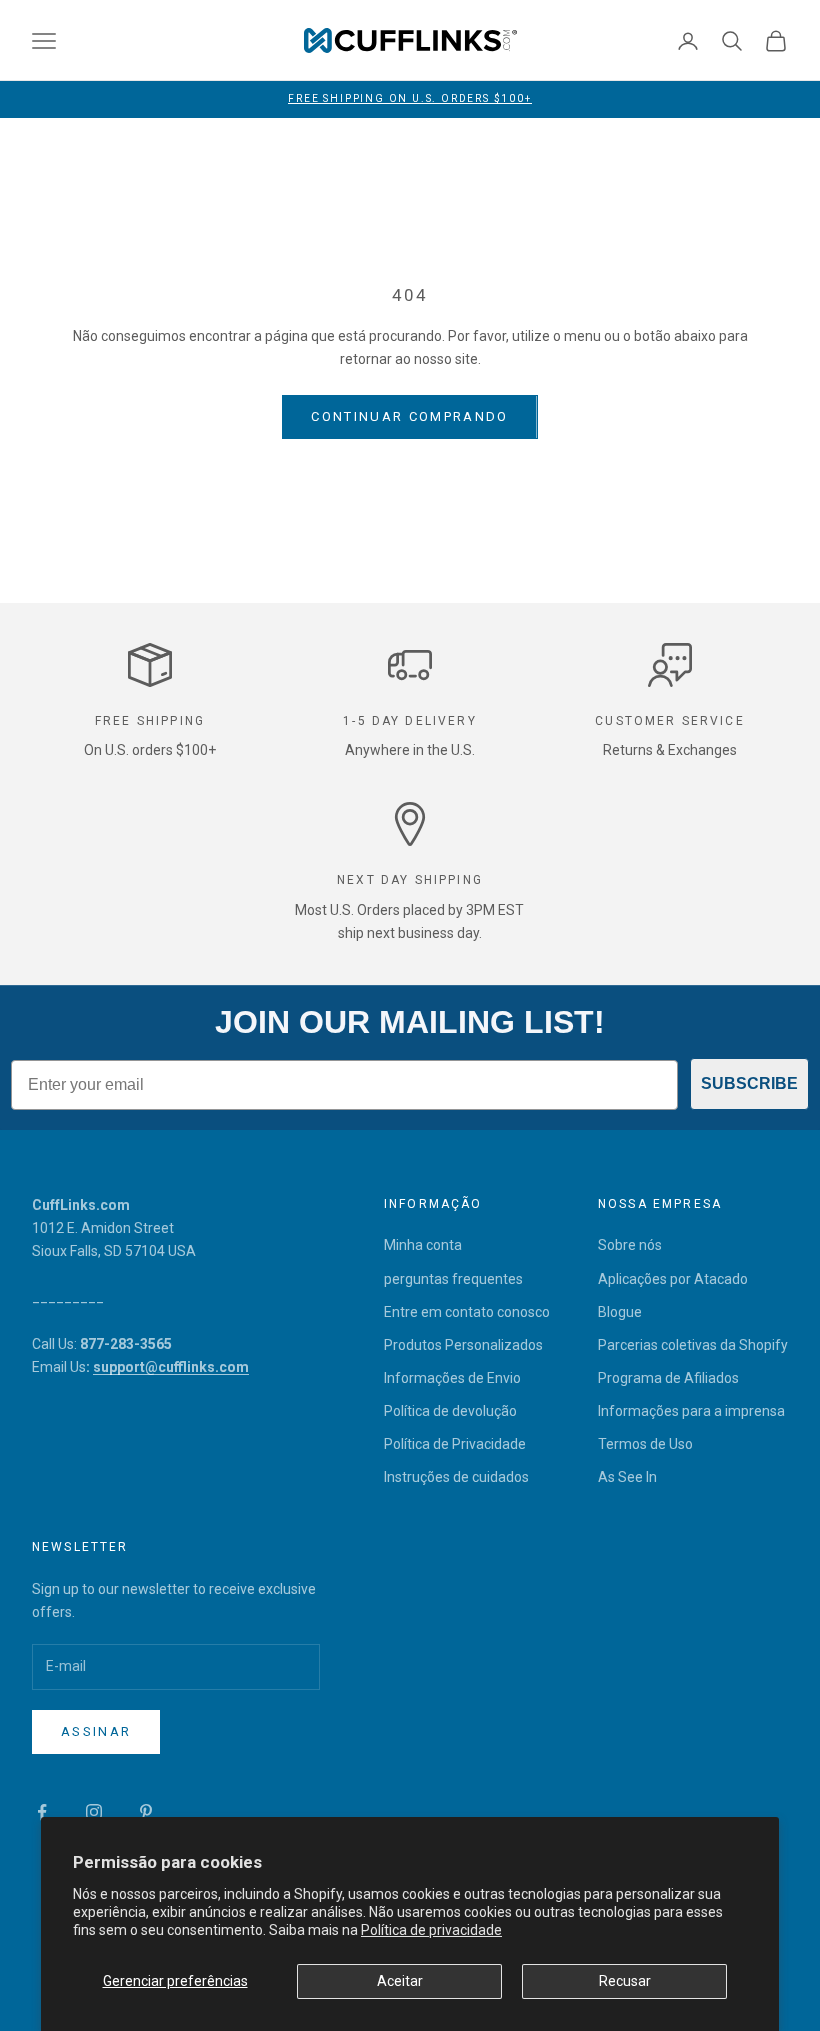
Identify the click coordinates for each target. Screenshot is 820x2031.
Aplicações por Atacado (673, 1279)
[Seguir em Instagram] (94, 1812)
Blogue (620, 1312)
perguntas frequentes (453, 1279)
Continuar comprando (409, 416)
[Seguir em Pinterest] (146, 1812)
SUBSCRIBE (749, 1083)
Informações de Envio (452, 1378)
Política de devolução (450, 1411)
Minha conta (423, 1245)
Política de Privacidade (455, 1444)
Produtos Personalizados (463, 1345)
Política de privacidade (431, 1930)
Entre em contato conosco (467, 1312)
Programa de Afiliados (668, 1378)
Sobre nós (630, 1245)
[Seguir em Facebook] (42, 1812)
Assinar (96, 1731)
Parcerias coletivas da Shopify (693, 1345)
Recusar (625, 1981)
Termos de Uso (645, 1444)
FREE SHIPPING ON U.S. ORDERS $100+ (409, 98)
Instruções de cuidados (456, 1477)
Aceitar (400, 1981)
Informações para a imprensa (691, 1411)
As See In (627, 1477)
